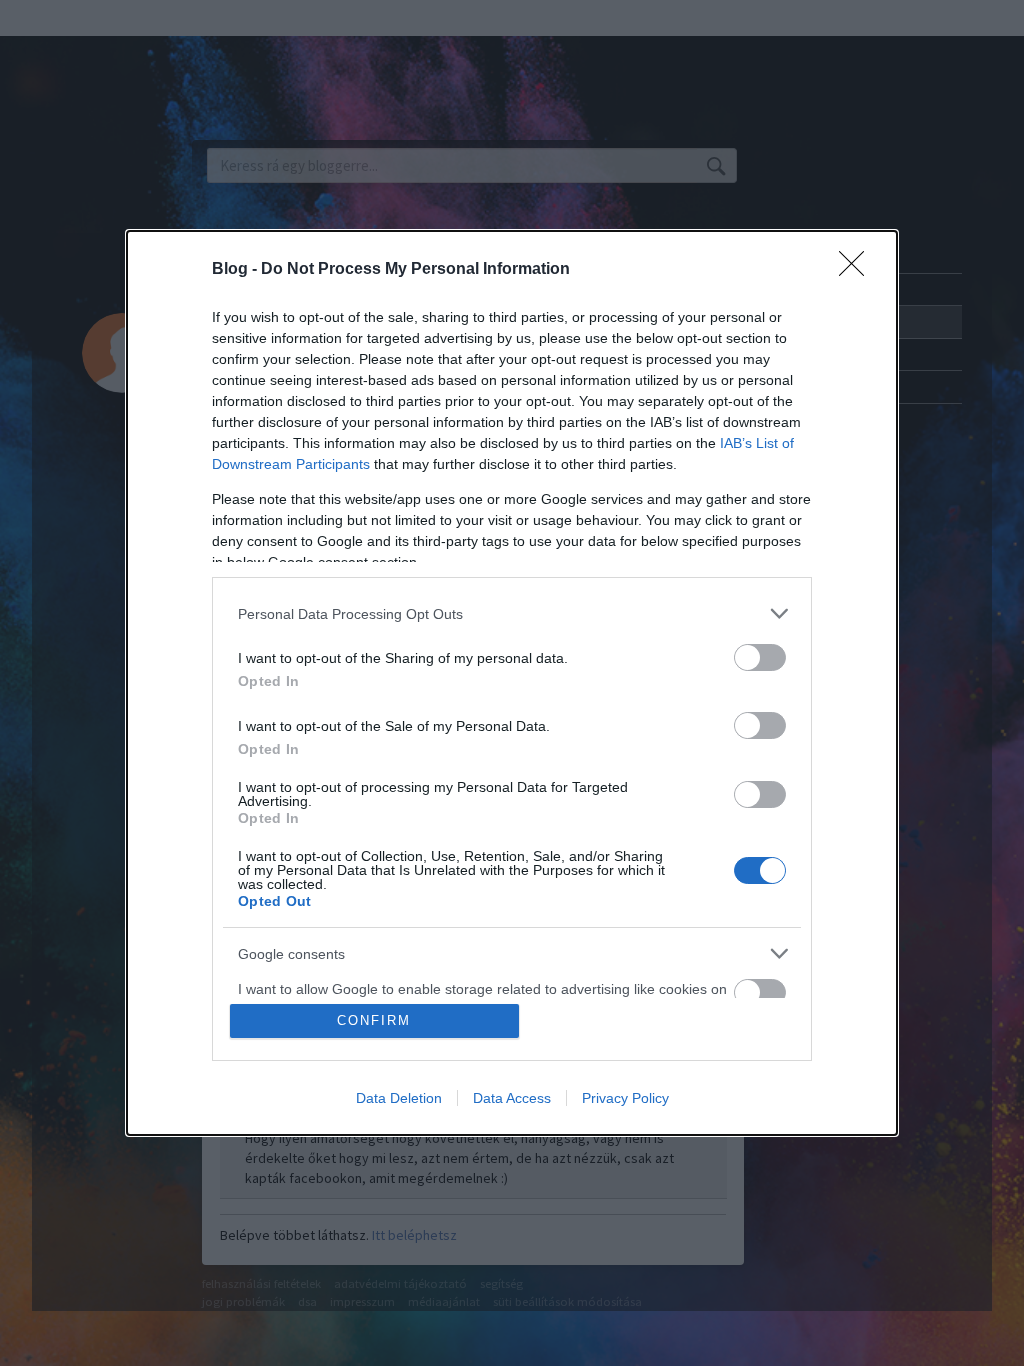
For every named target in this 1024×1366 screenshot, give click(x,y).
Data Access (512, 1098)
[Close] (858, 270)
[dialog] (512, 683)
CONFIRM (374, 1020)
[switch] (760, 657)
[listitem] (512, 613)
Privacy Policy (625, 1098)
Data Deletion (399, 1098)
